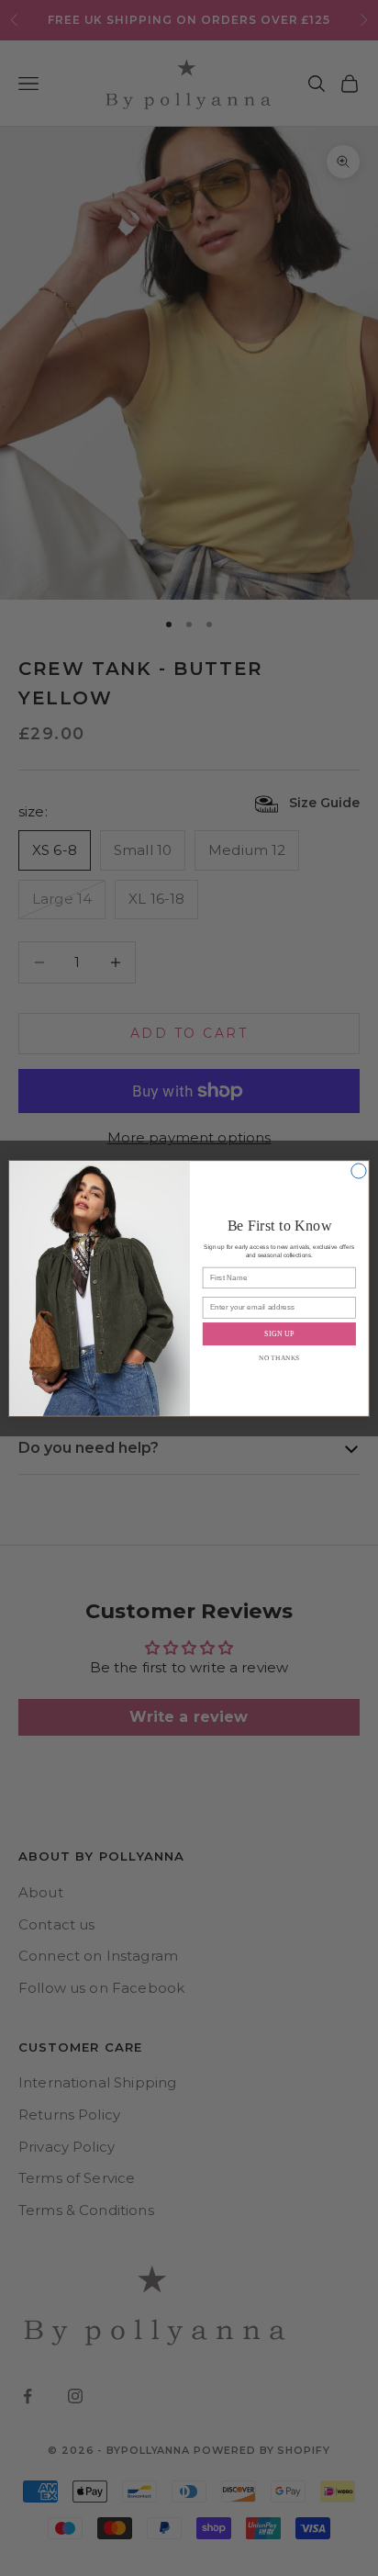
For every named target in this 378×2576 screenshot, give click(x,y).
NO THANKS (279, 1357)
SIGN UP (279, 1333)
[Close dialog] (359, 1170)
